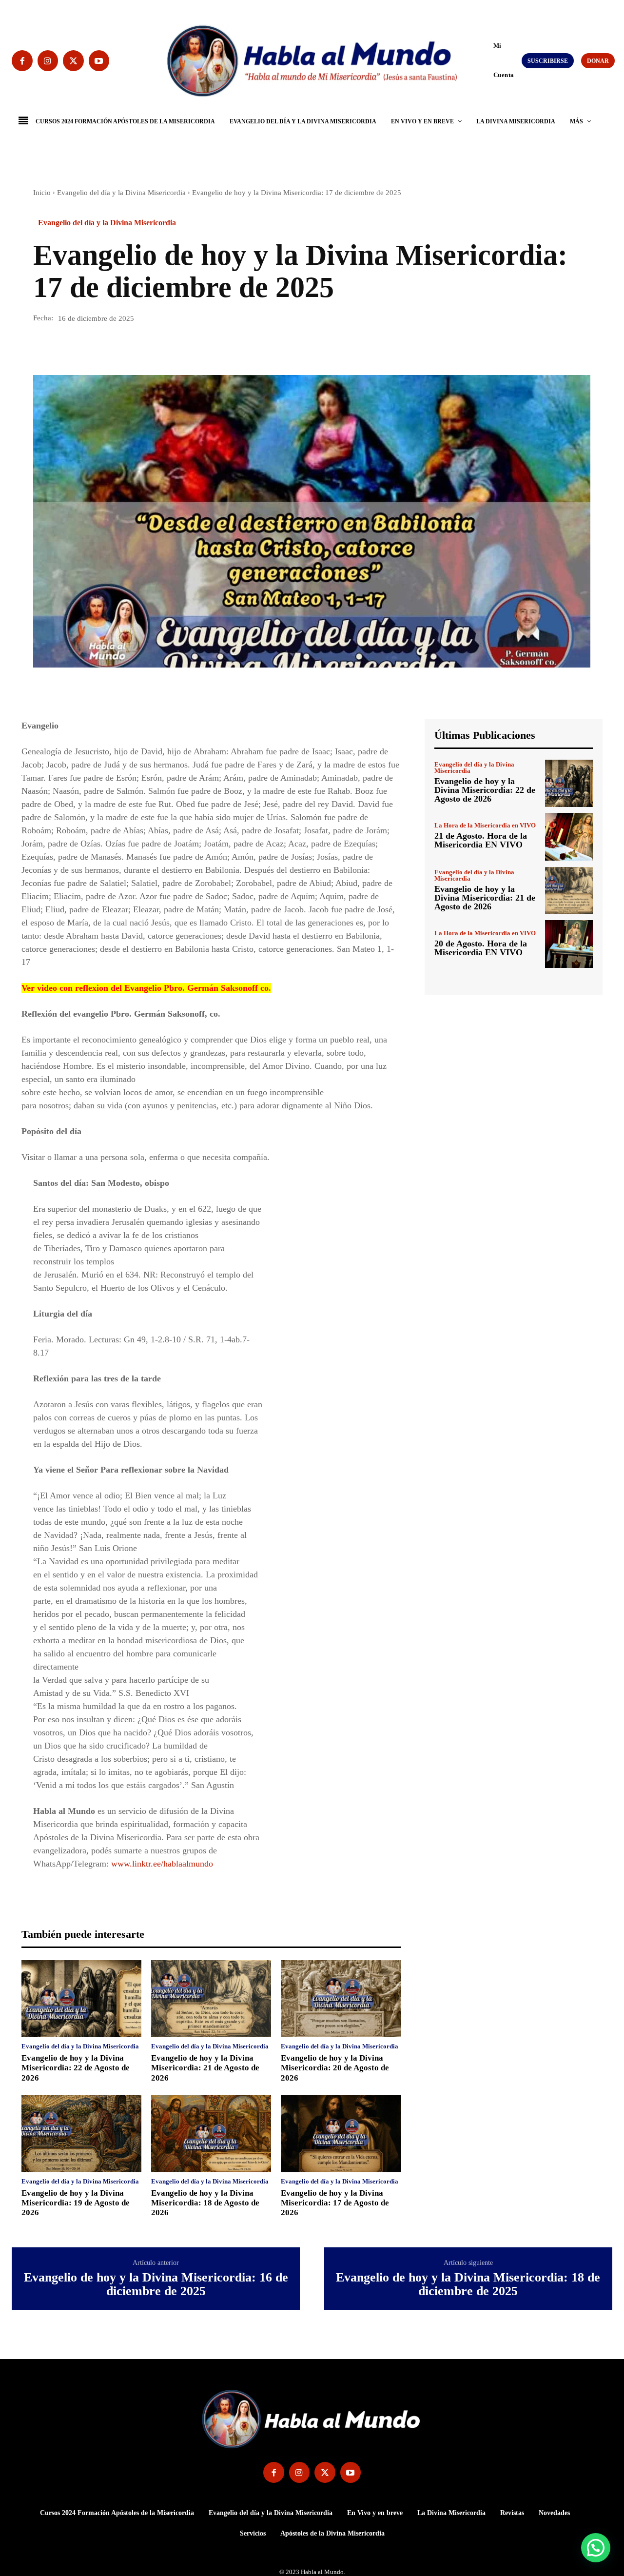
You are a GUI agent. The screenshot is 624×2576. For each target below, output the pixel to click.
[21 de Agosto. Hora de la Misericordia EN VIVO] (569, 837)
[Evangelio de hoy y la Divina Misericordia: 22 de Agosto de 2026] (81, 1999)
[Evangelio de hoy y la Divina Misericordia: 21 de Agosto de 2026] (211, 1999)
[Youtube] (99, 61)
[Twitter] (73, 61)
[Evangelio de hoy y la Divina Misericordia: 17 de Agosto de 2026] (341, 2134)
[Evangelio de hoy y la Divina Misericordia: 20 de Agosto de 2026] (341, 1999)
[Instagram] (48, 61)
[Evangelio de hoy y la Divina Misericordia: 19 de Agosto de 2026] (81, 2134)
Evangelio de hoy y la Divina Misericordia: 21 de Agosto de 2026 (205, 2068)
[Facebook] (22, 61)
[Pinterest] (88, 347)
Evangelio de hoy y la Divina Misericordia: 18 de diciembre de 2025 (468, 2285)
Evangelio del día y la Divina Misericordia (121, 193)
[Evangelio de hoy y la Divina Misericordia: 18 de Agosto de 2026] (211, 2134)
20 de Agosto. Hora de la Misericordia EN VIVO (481, 948)
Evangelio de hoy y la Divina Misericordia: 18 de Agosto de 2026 (205, 2203)
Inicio (42, 193)
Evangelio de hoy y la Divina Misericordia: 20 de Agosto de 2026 (335, 2068)
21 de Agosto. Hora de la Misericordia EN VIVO (481, 840)
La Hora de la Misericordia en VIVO (485, 825)
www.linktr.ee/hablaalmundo (162, 1864)
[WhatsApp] (110, 347)
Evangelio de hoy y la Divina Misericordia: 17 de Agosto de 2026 (335, 2203)
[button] (489, 60)
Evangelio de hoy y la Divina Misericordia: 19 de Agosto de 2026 (76, 2203)
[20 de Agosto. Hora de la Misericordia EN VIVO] (569, 944)
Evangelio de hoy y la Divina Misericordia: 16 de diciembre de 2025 (156, 2285)
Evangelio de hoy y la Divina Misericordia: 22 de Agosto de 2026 (76, 2068)
